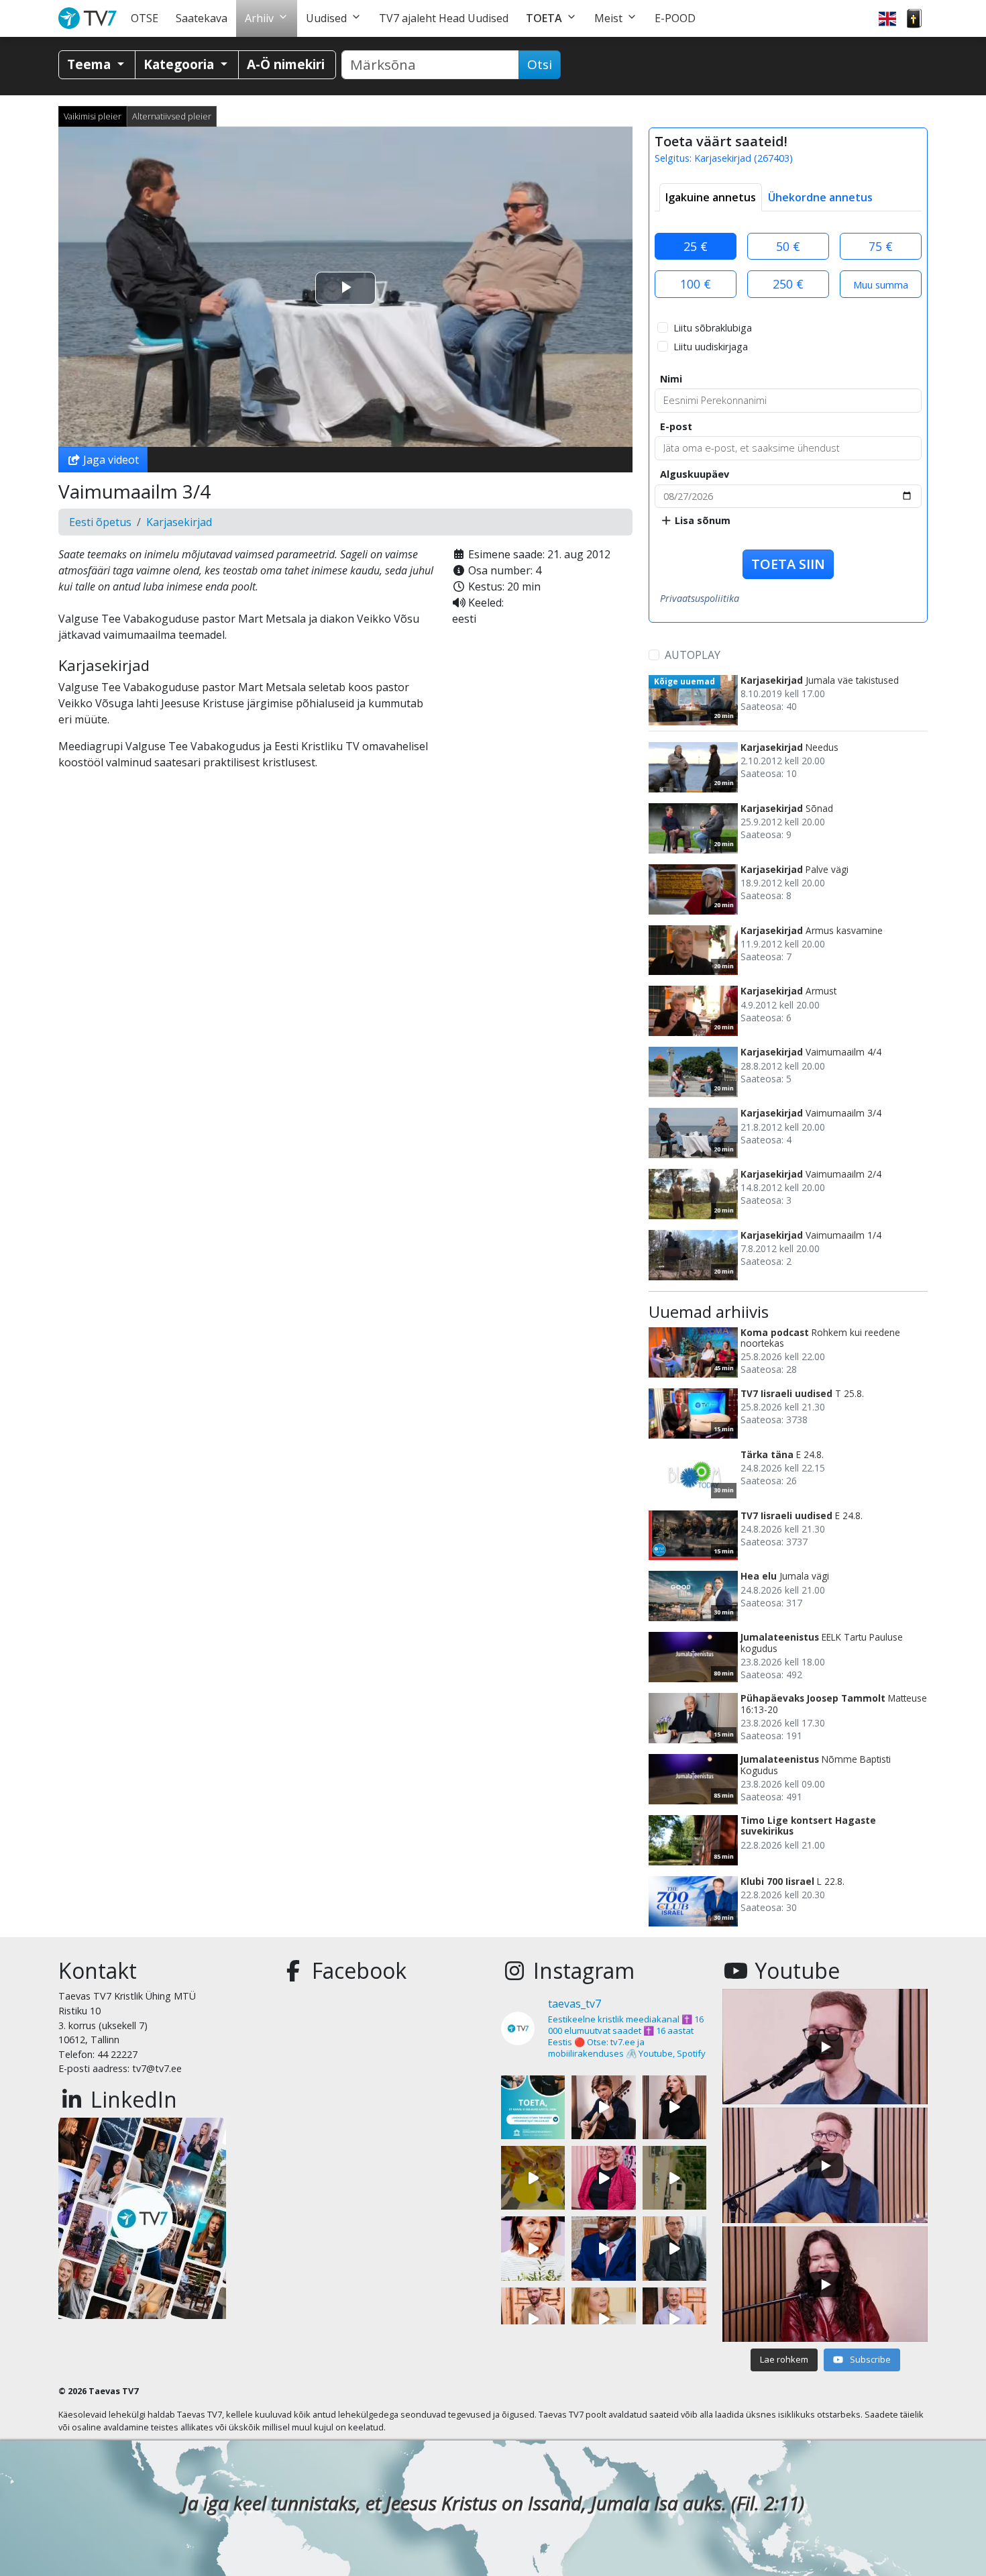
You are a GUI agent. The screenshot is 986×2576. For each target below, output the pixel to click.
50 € (788, 246)
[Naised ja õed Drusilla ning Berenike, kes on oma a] (533, 2248)
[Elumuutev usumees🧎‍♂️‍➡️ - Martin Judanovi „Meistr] (533, 2319)
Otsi (540, 64)
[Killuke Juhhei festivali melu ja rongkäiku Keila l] (533, 2178)
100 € (696, 284)
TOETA (544, 18)
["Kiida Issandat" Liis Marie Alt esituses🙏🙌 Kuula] (674, 2107)
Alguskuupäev (695, 474)
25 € (696, 246)
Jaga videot (110, 460)
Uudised (326, 18)
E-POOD (675, 18)
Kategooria (180, 64)
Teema (91, 64)
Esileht (90, 18)
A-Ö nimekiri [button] (286, 64)
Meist (608, 18)
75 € (881, 246)
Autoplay (693, 655)
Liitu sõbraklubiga (713, 328)
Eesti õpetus (100, 522)
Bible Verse (914, 18)
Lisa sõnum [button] (701, 520)
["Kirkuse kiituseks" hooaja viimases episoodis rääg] (603, 2178)
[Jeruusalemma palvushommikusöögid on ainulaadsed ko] (603, 2248)
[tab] (711, 197)
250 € (788, 284)
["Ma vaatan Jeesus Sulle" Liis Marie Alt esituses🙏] (603, 2107)
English (887, 18)
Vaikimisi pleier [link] (93, 116)
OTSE (145, 18)
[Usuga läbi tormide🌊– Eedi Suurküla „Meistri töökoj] (674, 2319)
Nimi (671, 379)
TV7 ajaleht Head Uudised (444, 18)
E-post (676, 426)
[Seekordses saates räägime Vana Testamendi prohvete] (603, 2319)
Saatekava (202, 18)
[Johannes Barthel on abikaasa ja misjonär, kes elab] (674, 2248)
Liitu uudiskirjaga (711, 347)
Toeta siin (788, 564)
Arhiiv (259, 18)
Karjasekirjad (179, 522)
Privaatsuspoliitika (700, 598)
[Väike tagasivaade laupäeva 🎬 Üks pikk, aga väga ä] (674, 2178)
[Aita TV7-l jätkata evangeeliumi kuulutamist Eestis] (533, 2107)
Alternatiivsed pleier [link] (172, 116)
